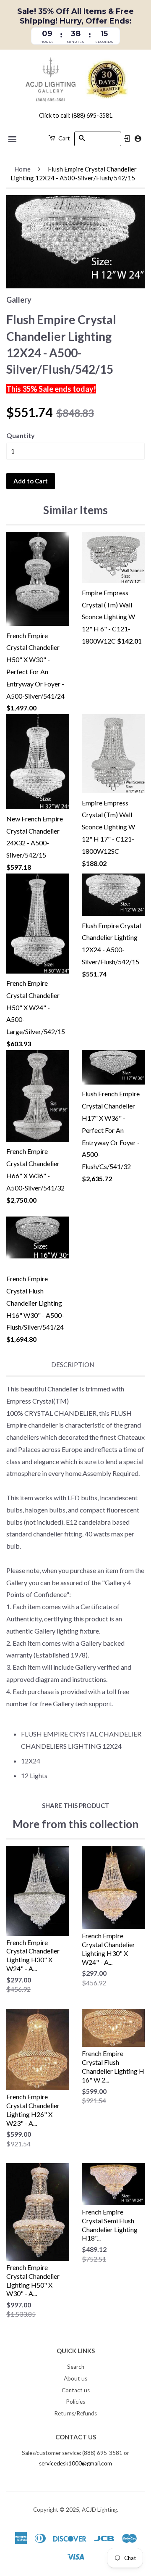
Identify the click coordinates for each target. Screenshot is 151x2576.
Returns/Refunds (75, 2413)
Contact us (76, 2390)
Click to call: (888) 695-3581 (76, 115)
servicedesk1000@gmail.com (75, 2463)
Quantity (21, 435)
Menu (13, 139)
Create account (138, 139)
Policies (75, 2402)
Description (73, 1365)
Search (76, 2367)
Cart (64, 138)
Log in (127, 139)
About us (75, 2378)
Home (22, 169)
